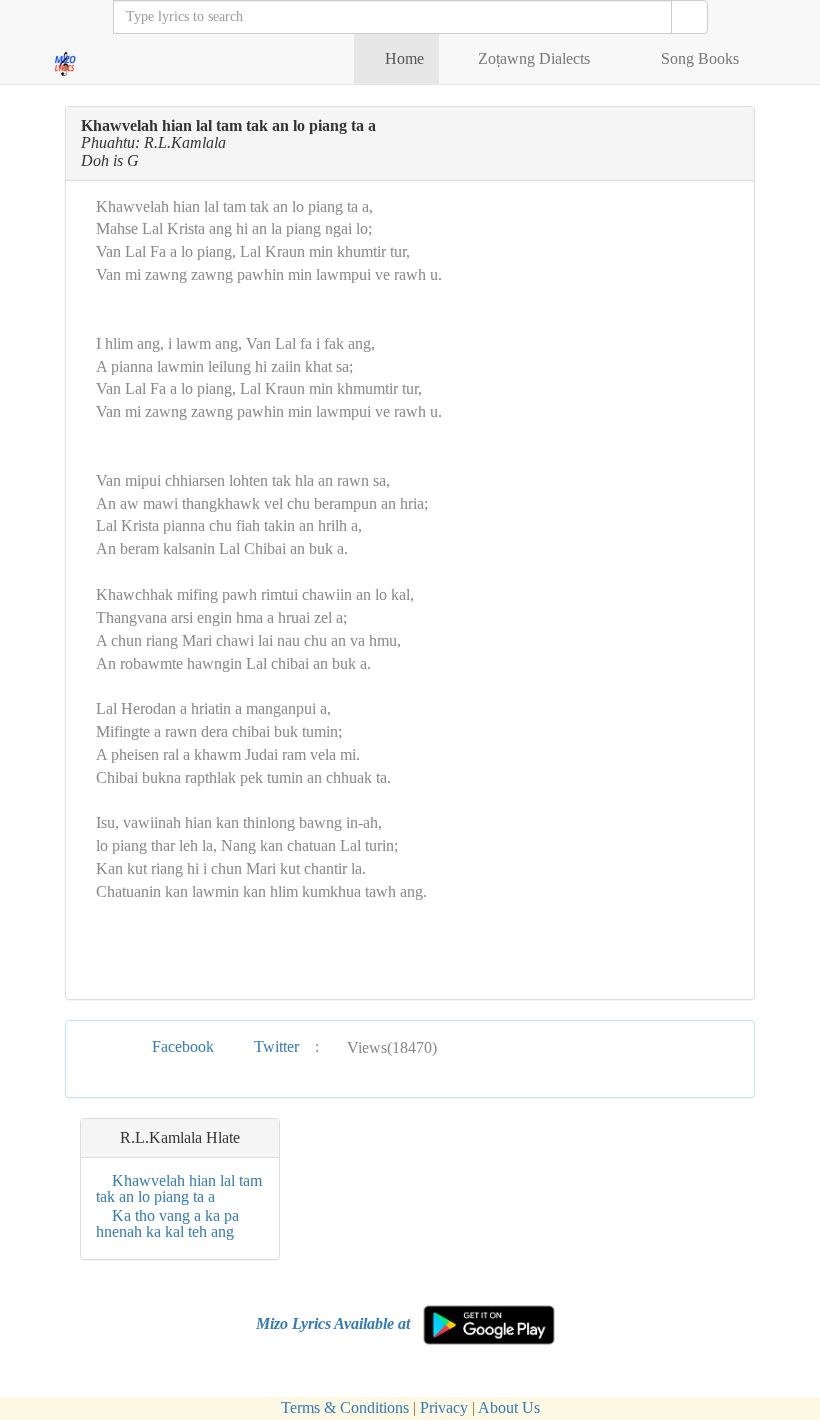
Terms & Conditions (345, 1407)
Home (402, 58)
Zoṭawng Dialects (534, 58)
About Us (509, 1407)
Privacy (444, 1407)
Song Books (700, 58)
